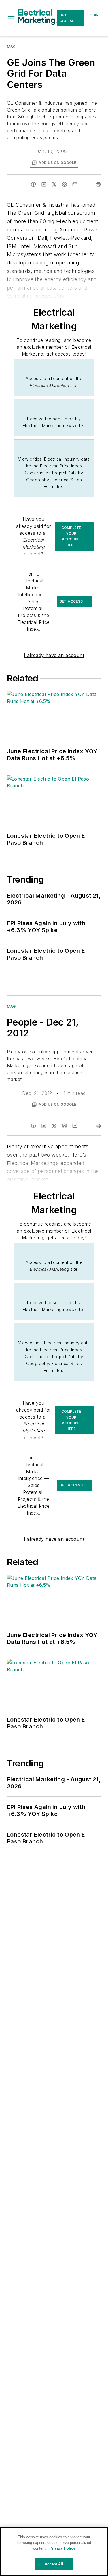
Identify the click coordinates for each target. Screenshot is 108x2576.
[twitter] (54, 184)
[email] (75, 184)
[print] (98, 184)
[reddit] (65, 184)
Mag (11, 47)
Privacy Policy (62, 2548)
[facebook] (33, 184)
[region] (54, 2552)
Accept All (54, 2564)
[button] (11, 18)
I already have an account (54, 655)
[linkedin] (44, 184)
